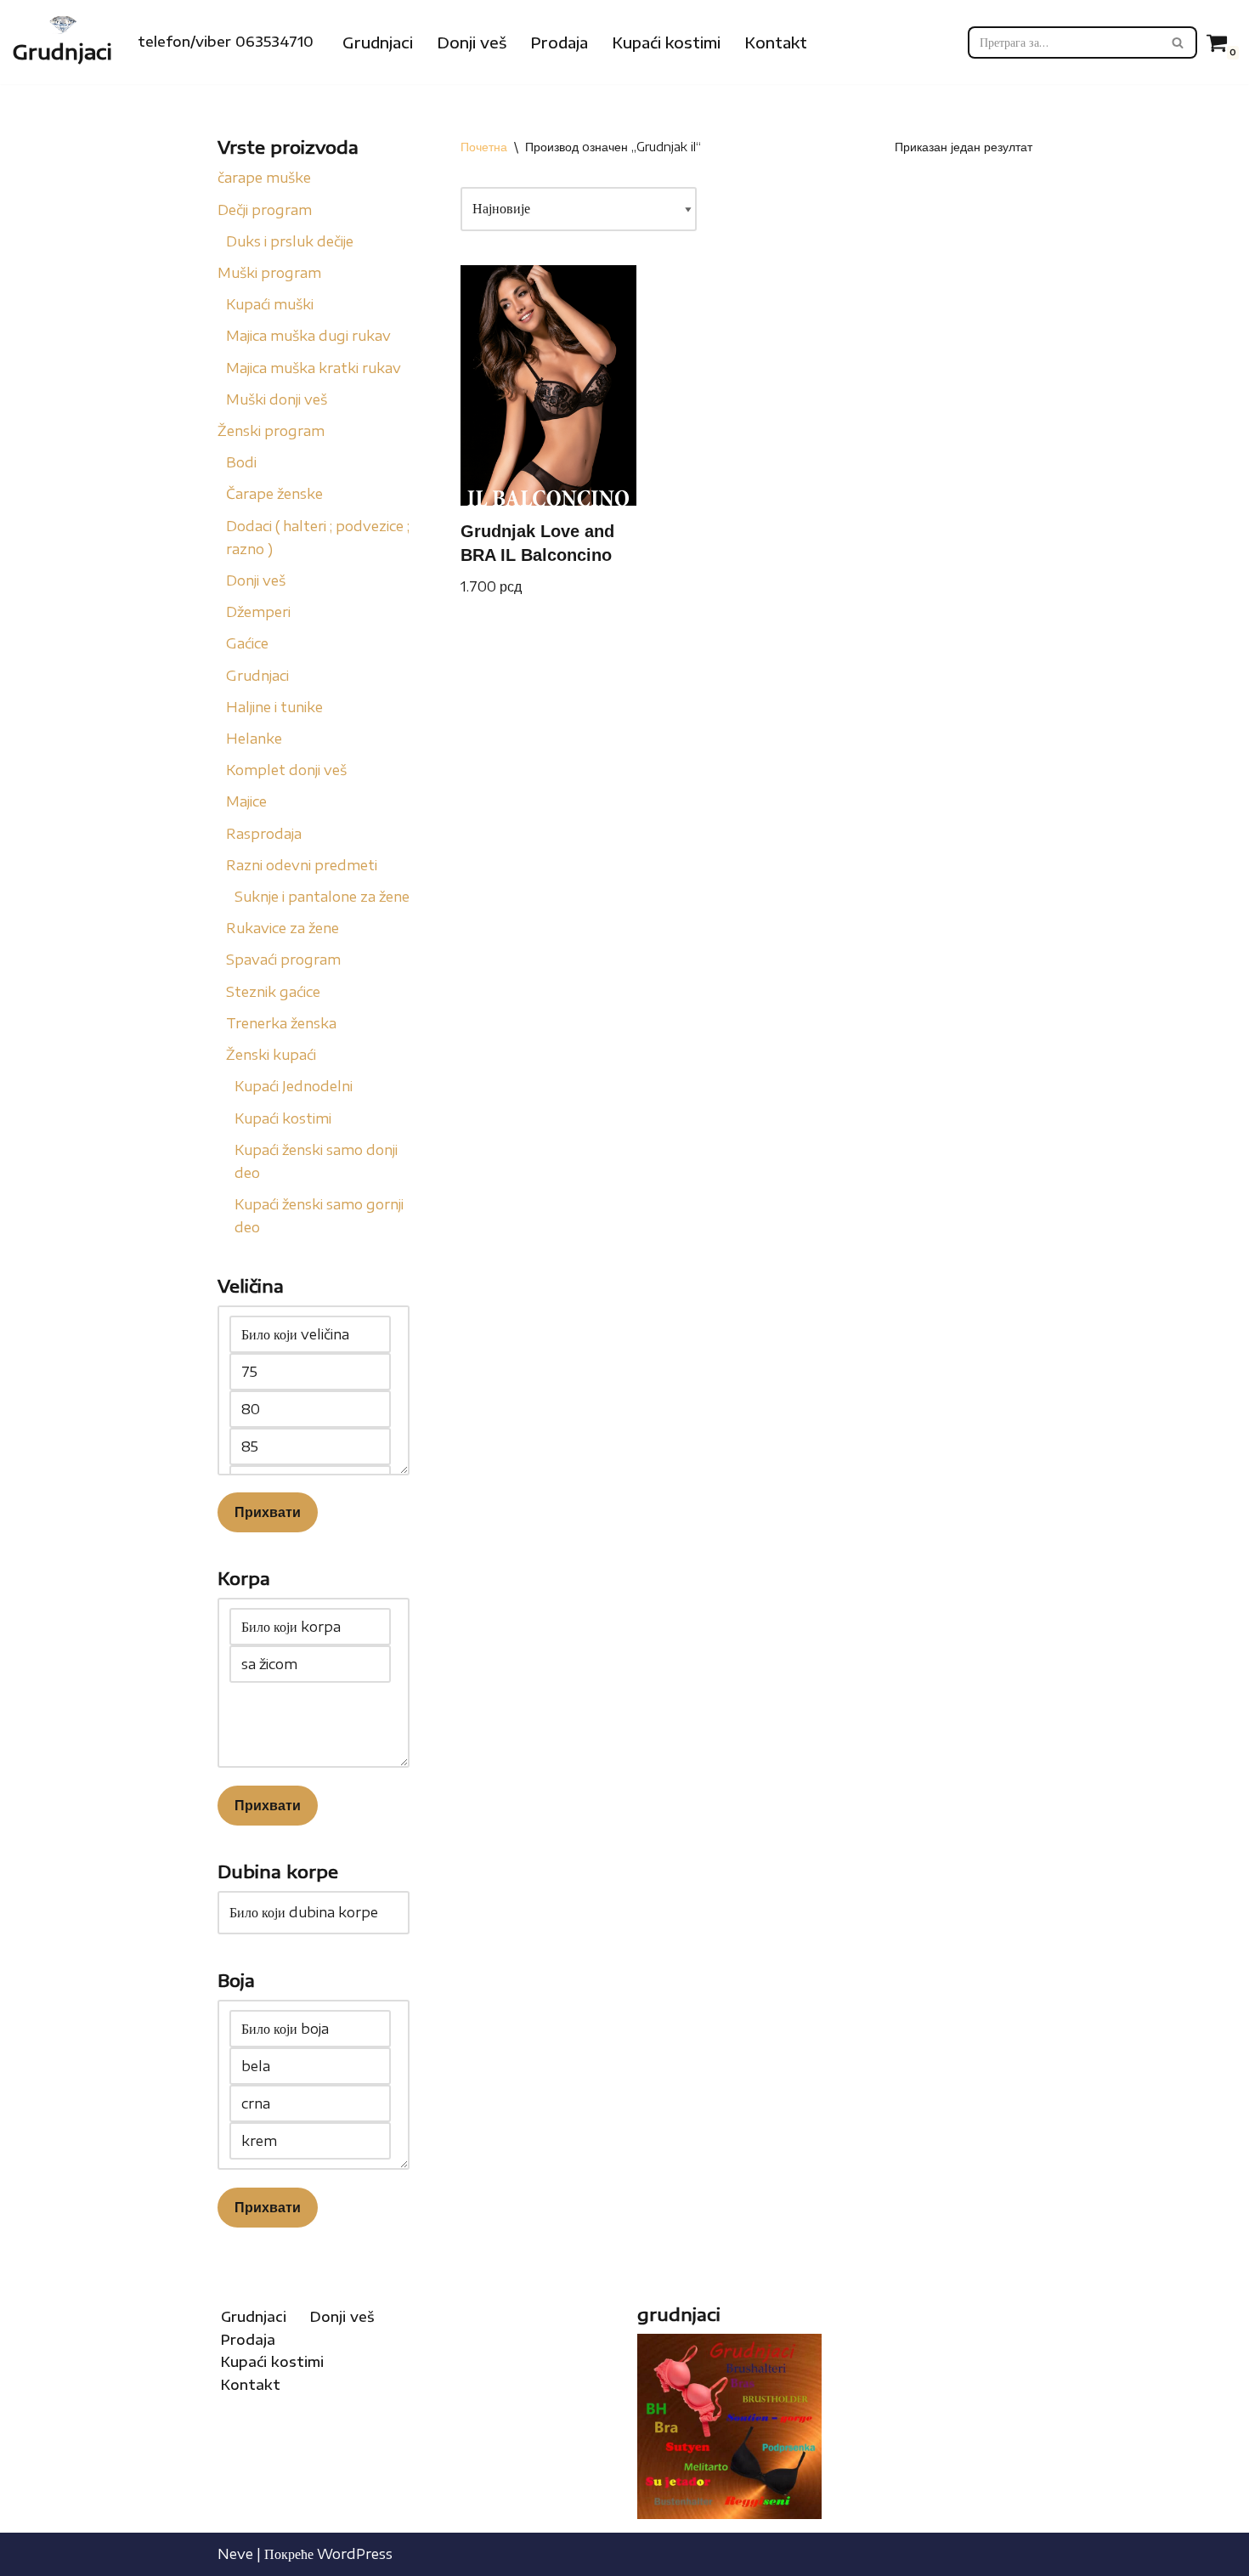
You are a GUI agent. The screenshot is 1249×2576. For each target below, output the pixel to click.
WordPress (355, 2554)
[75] (311, 1372)
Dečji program (265, 210)
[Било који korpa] (311, 1627)
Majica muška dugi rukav (308, 336)
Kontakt (776, 42)
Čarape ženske (274, 494)
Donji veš (472, 42)
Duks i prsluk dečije (290, 241)
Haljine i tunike (274, 707)
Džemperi (258, 612)
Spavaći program (283, 960)
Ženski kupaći (271, 1055)
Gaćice (247, 643)
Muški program (269, 273)
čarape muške (264, 178)
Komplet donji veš (286, 770)
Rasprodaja (264, 834)
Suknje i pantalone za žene (322, 897)
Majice (246, 801)
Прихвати (268, 1512)
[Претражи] (1178, 42)
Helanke (254, 739)
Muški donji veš (277, 399)
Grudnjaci (378, 42)
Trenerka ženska (281, 1023)
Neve (235, 2554)
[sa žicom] (311, 1664)
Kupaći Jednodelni (294, 1086)
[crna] (311, 2103)
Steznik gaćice (273, 992)
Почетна (484, 147)
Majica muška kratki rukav (314, 368)
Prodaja (559, 42)
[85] (311, 1447)
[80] (311, 1409)
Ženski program (271, 431)
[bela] (311, 2066)
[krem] (311, 2141)
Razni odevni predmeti (302, 865)
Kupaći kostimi (666, 42)
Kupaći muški (270, 304)
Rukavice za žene (283, 928)
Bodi (241, 462)
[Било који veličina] (311, 1334)
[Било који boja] (311, 2029)
